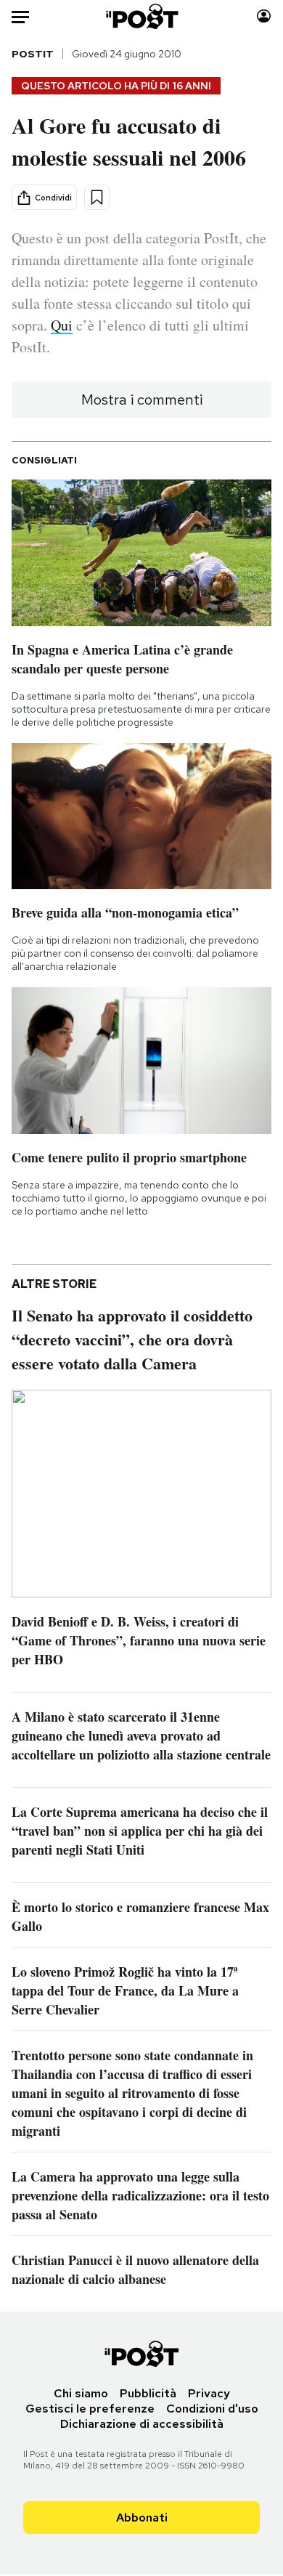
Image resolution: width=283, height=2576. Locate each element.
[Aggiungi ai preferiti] (97, 197)
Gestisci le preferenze (90, 2409)
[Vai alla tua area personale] (264, 16)
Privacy (209, 2393)
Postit (33, 54)
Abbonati (142, 2518)
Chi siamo (81, 2393)
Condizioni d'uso (212, 2409)
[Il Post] (141, 16)
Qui (62, 325)
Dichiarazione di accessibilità (142, 2424)
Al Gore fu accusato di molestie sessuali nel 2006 (129, 141)
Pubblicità (148, 2393)
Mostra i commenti (142, 400)
